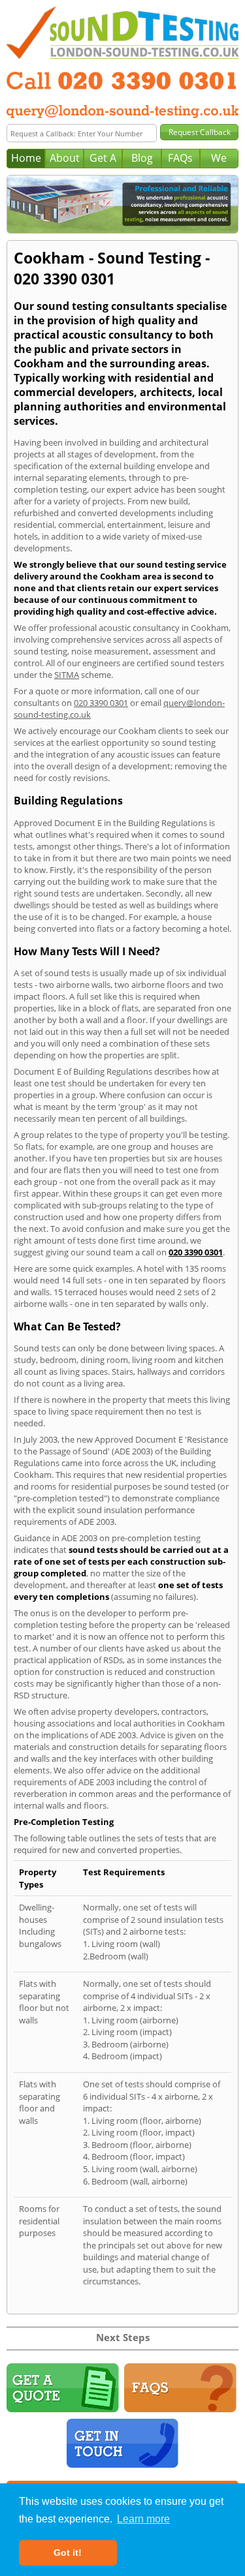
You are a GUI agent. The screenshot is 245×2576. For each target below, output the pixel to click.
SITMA (67, 675)
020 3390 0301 (101, 703)
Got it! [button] (68, 2553)
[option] (122, 204)
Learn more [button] (143, 2519)
